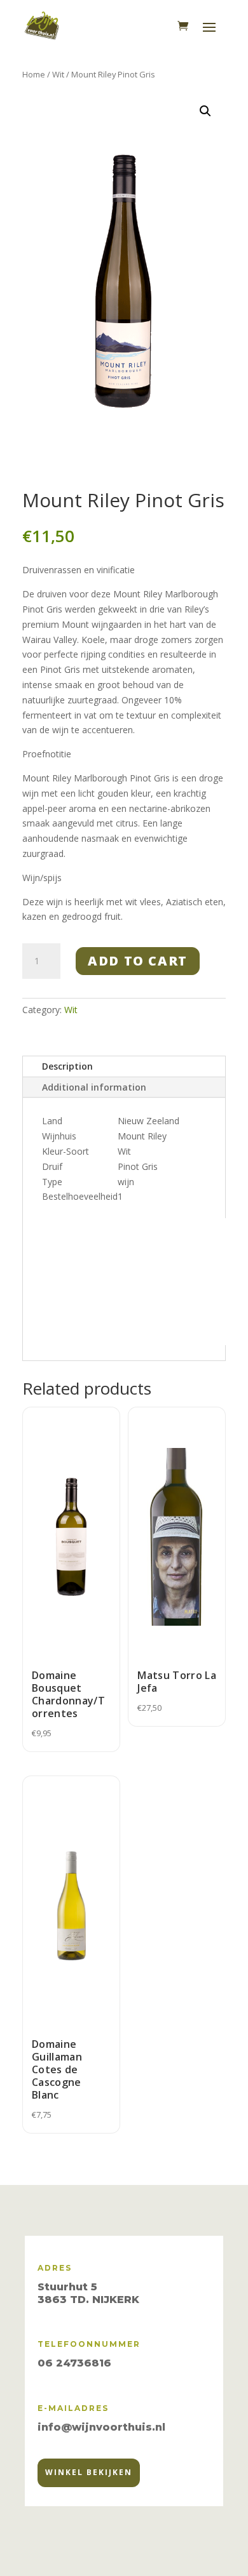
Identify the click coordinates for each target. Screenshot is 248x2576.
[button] (205, 111)
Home (34, 74)
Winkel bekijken (89, 2472)
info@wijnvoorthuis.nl (101, 2427)
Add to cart (138, 961)
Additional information (94, 1087)
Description (67, 1066)
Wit (58, 74)
